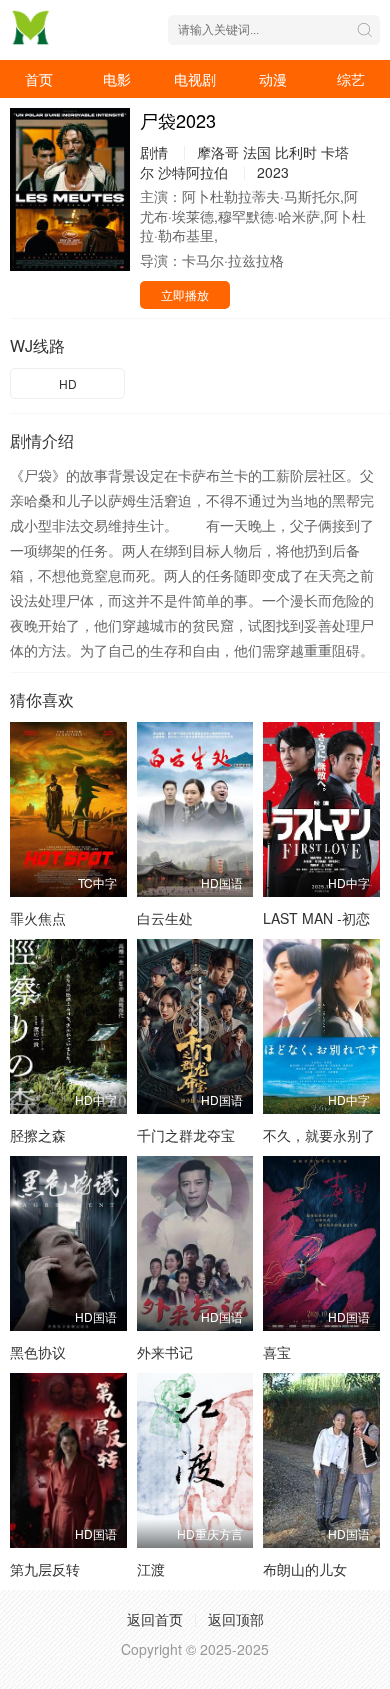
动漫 (273, 79)
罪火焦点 (38, 918)
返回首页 (155, 1619)
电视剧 (195, 79)
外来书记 (165, 1352)
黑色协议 (38, 1352)
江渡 (151, 1569)
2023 (273, 172)
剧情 (154, 152)
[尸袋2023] (70, 189)
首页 (39, 79)
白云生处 (165, 918)
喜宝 (277, 1352)
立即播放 (185, 294)
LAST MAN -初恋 (316, 918)
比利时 (296, 152)
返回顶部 (236, 1619)
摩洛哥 (218, 152)
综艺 (351, 79)
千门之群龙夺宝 (186, 1135)
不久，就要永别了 (319, 1135)
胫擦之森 (38, 1135)
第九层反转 (45, 1569)
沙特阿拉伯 (193, 172)
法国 (257, 152)
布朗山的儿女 (305, 1569)
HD (68, 383)
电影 (117, 79)
